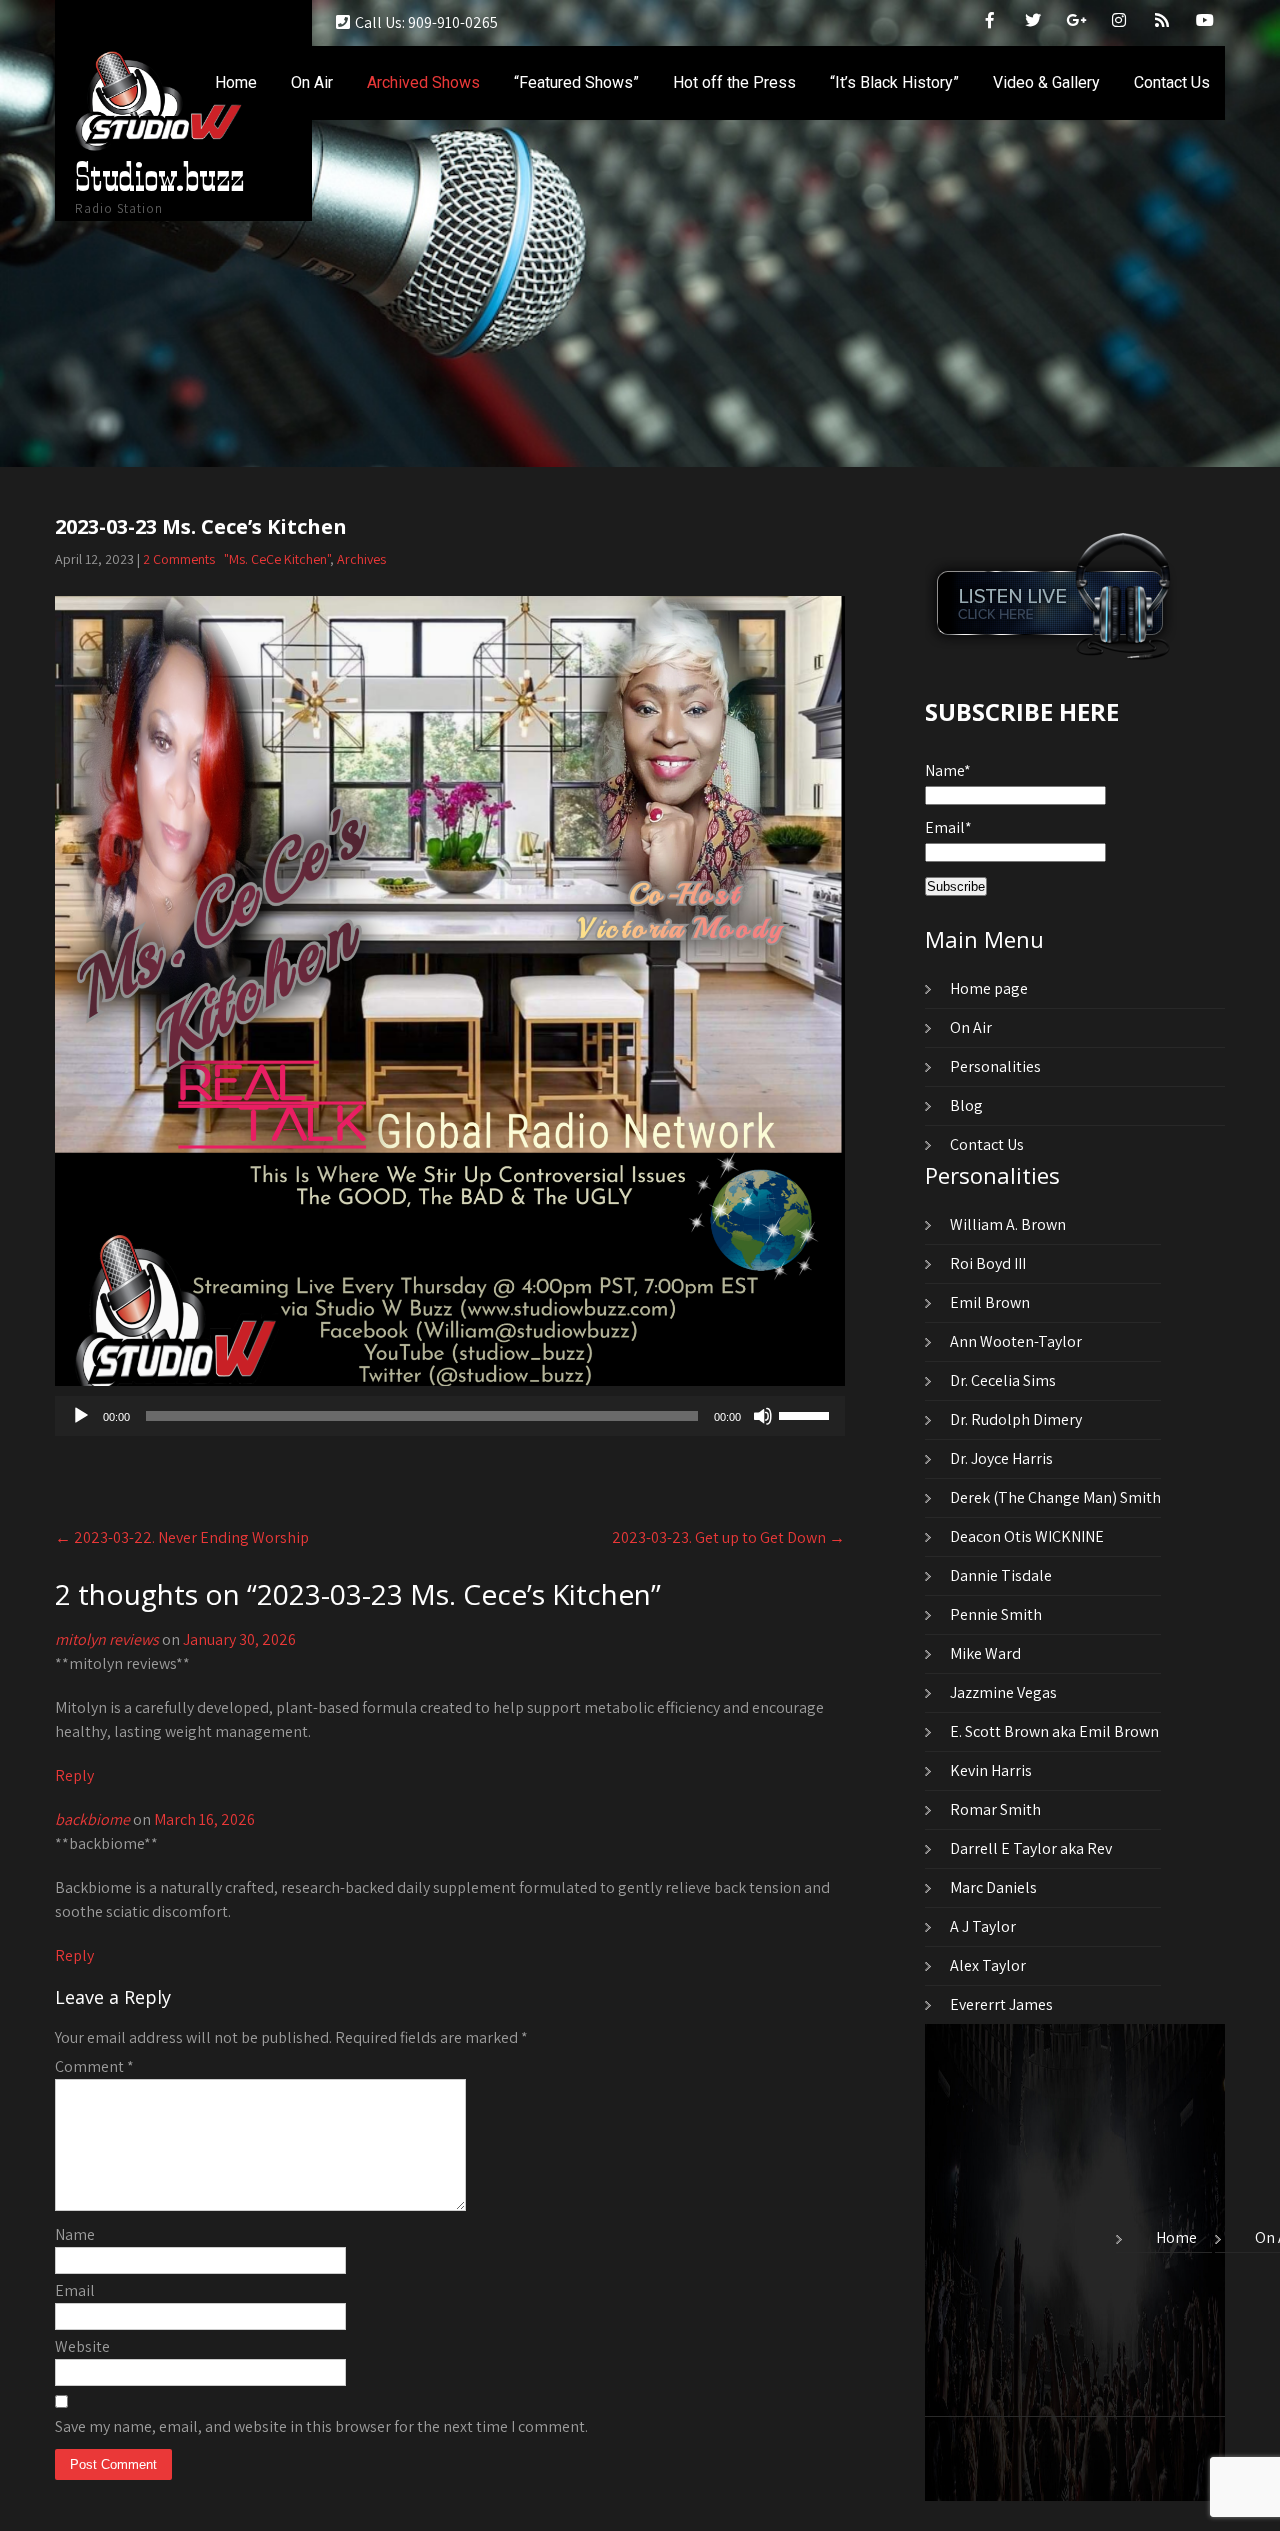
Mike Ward (985, 1653)
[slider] (807, 1414)
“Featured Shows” (576, 82)
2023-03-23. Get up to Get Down (728, 1537)
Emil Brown (990, 1302)
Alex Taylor (988, 1965)
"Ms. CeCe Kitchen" (277, 559)
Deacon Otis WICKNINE (1027, 1536)
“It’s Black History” (894, 82)
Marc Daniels (993, 1887)
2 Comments (179, 559)
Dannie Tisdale (1001, 1575)
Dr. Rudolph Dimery (1016, 1419)
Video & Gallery (1046, 82)
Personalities (995, 1066)
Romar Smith (995, 1809)
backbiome (92, 1819)
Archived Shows (423, 82)
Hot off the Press (734, 82)
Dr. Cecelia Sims (1003, 1380)
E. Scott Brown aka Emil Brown (1054, 1731)
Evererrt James (1001, 2004)
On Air (312, 82)
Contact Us (1172, 82)
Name (75, 2234)
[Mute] (763, 1416)
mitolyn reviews (107, 1639)
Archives (361, 559)
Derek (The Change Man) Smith (1055, 1497)
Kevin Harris (991, 1770)
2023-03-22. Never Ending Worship (182, 1537)
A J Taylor (983, 1926)
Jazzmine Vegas (1003, 1692)
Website (82, 2346)
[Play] (81, 1416)
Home (236, 82)
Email (75, 2290)
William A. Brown (1008, 1224)
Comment (94, 2066)
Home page (989, 988)
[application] (450, 1416)
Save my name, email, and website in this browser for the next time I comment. (321, 2426)
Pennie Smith (996, 1614)
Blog (966, 1105)
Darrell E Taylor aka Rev (1031, 1848)
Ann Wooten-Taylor (1016, 1341)
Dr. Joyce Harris (1001, 1458)
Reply (74, 1775)
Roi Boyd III (988, 1263)
